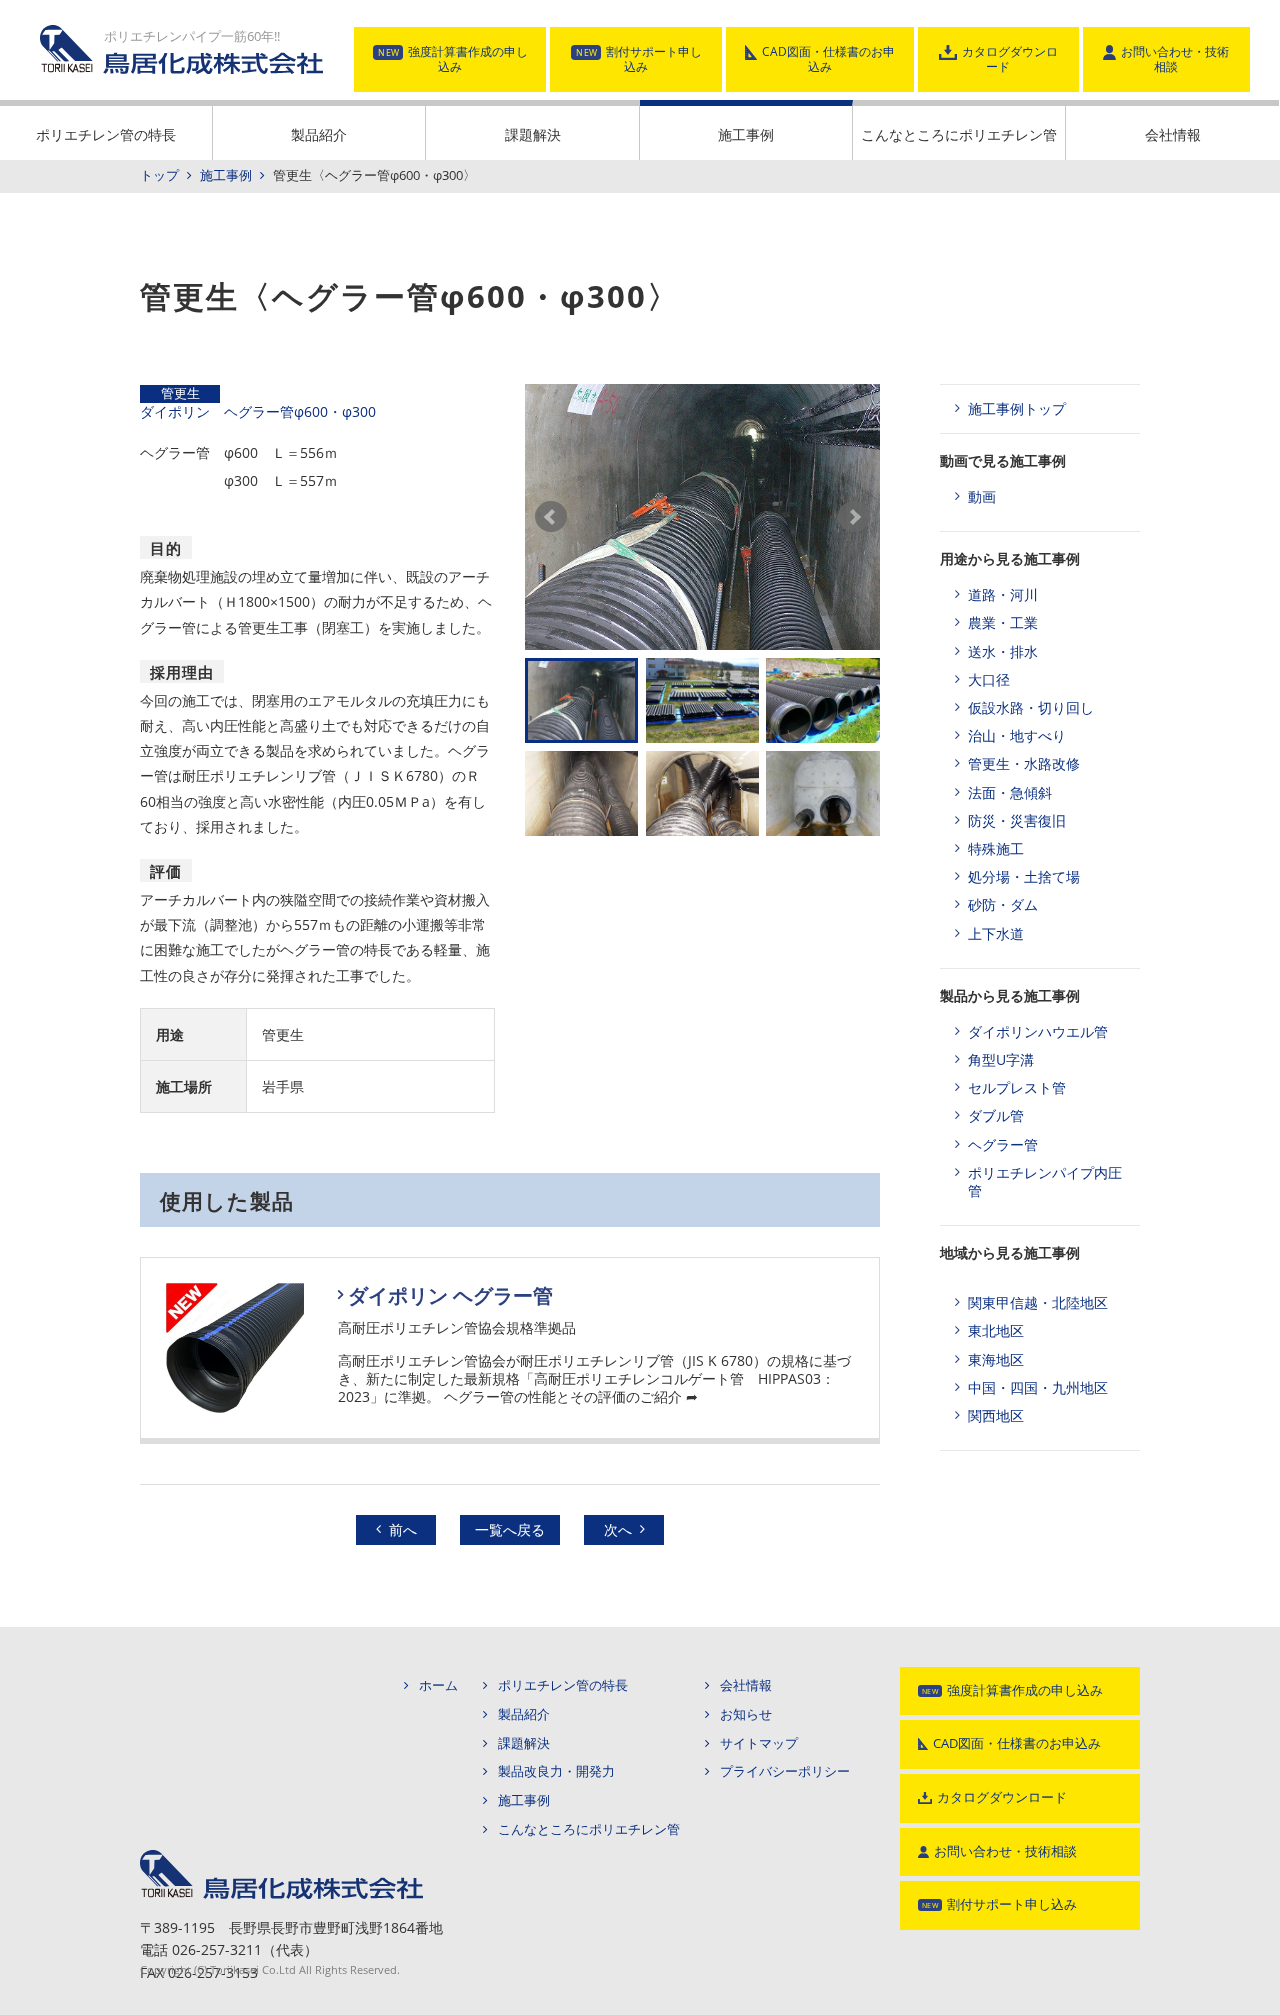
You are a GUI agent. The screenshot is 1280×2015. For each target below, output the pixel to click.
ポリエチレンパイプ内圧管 (1045, 1181)
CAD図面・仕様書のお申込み (828, 59)
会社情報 (1173, 134)
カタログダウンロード (1010, 59)
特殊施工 (996, 848)
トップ (159, 175)
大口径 (989, 679)
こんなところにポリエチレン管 (959, 134)
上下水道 (996, 933)
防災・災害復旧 (1017, 820)
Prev (551, 517)
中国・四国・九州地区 (1038, 1387)
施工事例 (746, 134)
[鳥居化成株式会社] (281, 1856)
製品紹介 (319, 134)
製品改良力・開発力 (556, 1771)
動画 (982, 496)
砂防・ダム (1003, 904)
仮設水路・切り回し (1031, 707)
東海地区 (996, 1359)
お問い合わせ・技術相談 (1175, 59)
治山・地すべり (1017, 735)
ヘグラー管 (1003, 1144)
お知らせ (746, 1714)
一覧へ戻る (510, 1529)
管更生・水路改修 (1024, 763)
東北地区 (996, 1330)
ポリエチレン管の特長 (106, 134)
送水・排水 (1003, 651)
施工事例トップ (1017, 408)
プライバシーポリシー (785, 1771)
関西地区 (996, 1415)
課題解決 (533, 134)
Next (854, 517)
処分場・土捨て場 (1024, 876)
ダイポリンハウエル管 (1038, 1031)
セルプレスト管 (1017, 1087)
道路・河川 (1003, 594)
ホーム (438, 1685)
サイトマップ (759, 1743)
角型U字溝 (1001, 1059)
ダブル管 (996, 1115)
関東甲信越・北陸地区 (1038, 1302)
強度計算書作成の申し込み (468, 59)
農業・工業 (1003, 622)
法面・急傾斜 (1010, 792)
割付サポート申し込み (654, 59)
